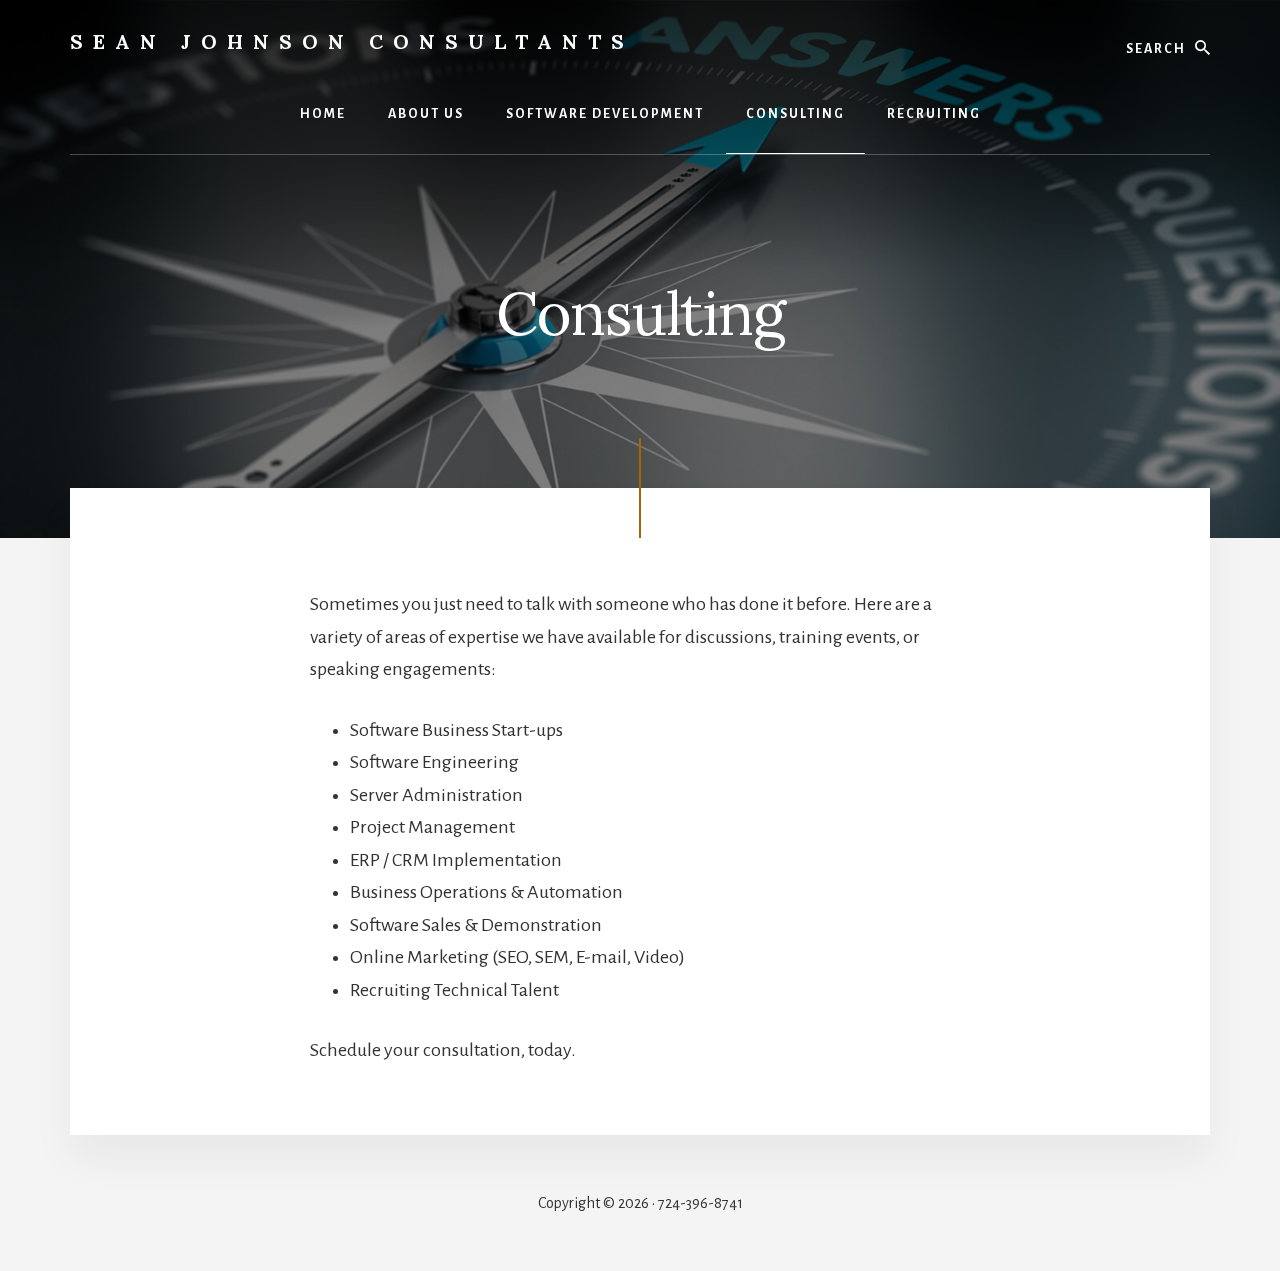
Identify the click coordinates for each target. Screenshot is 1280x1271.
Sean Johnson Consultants (352, 41)
